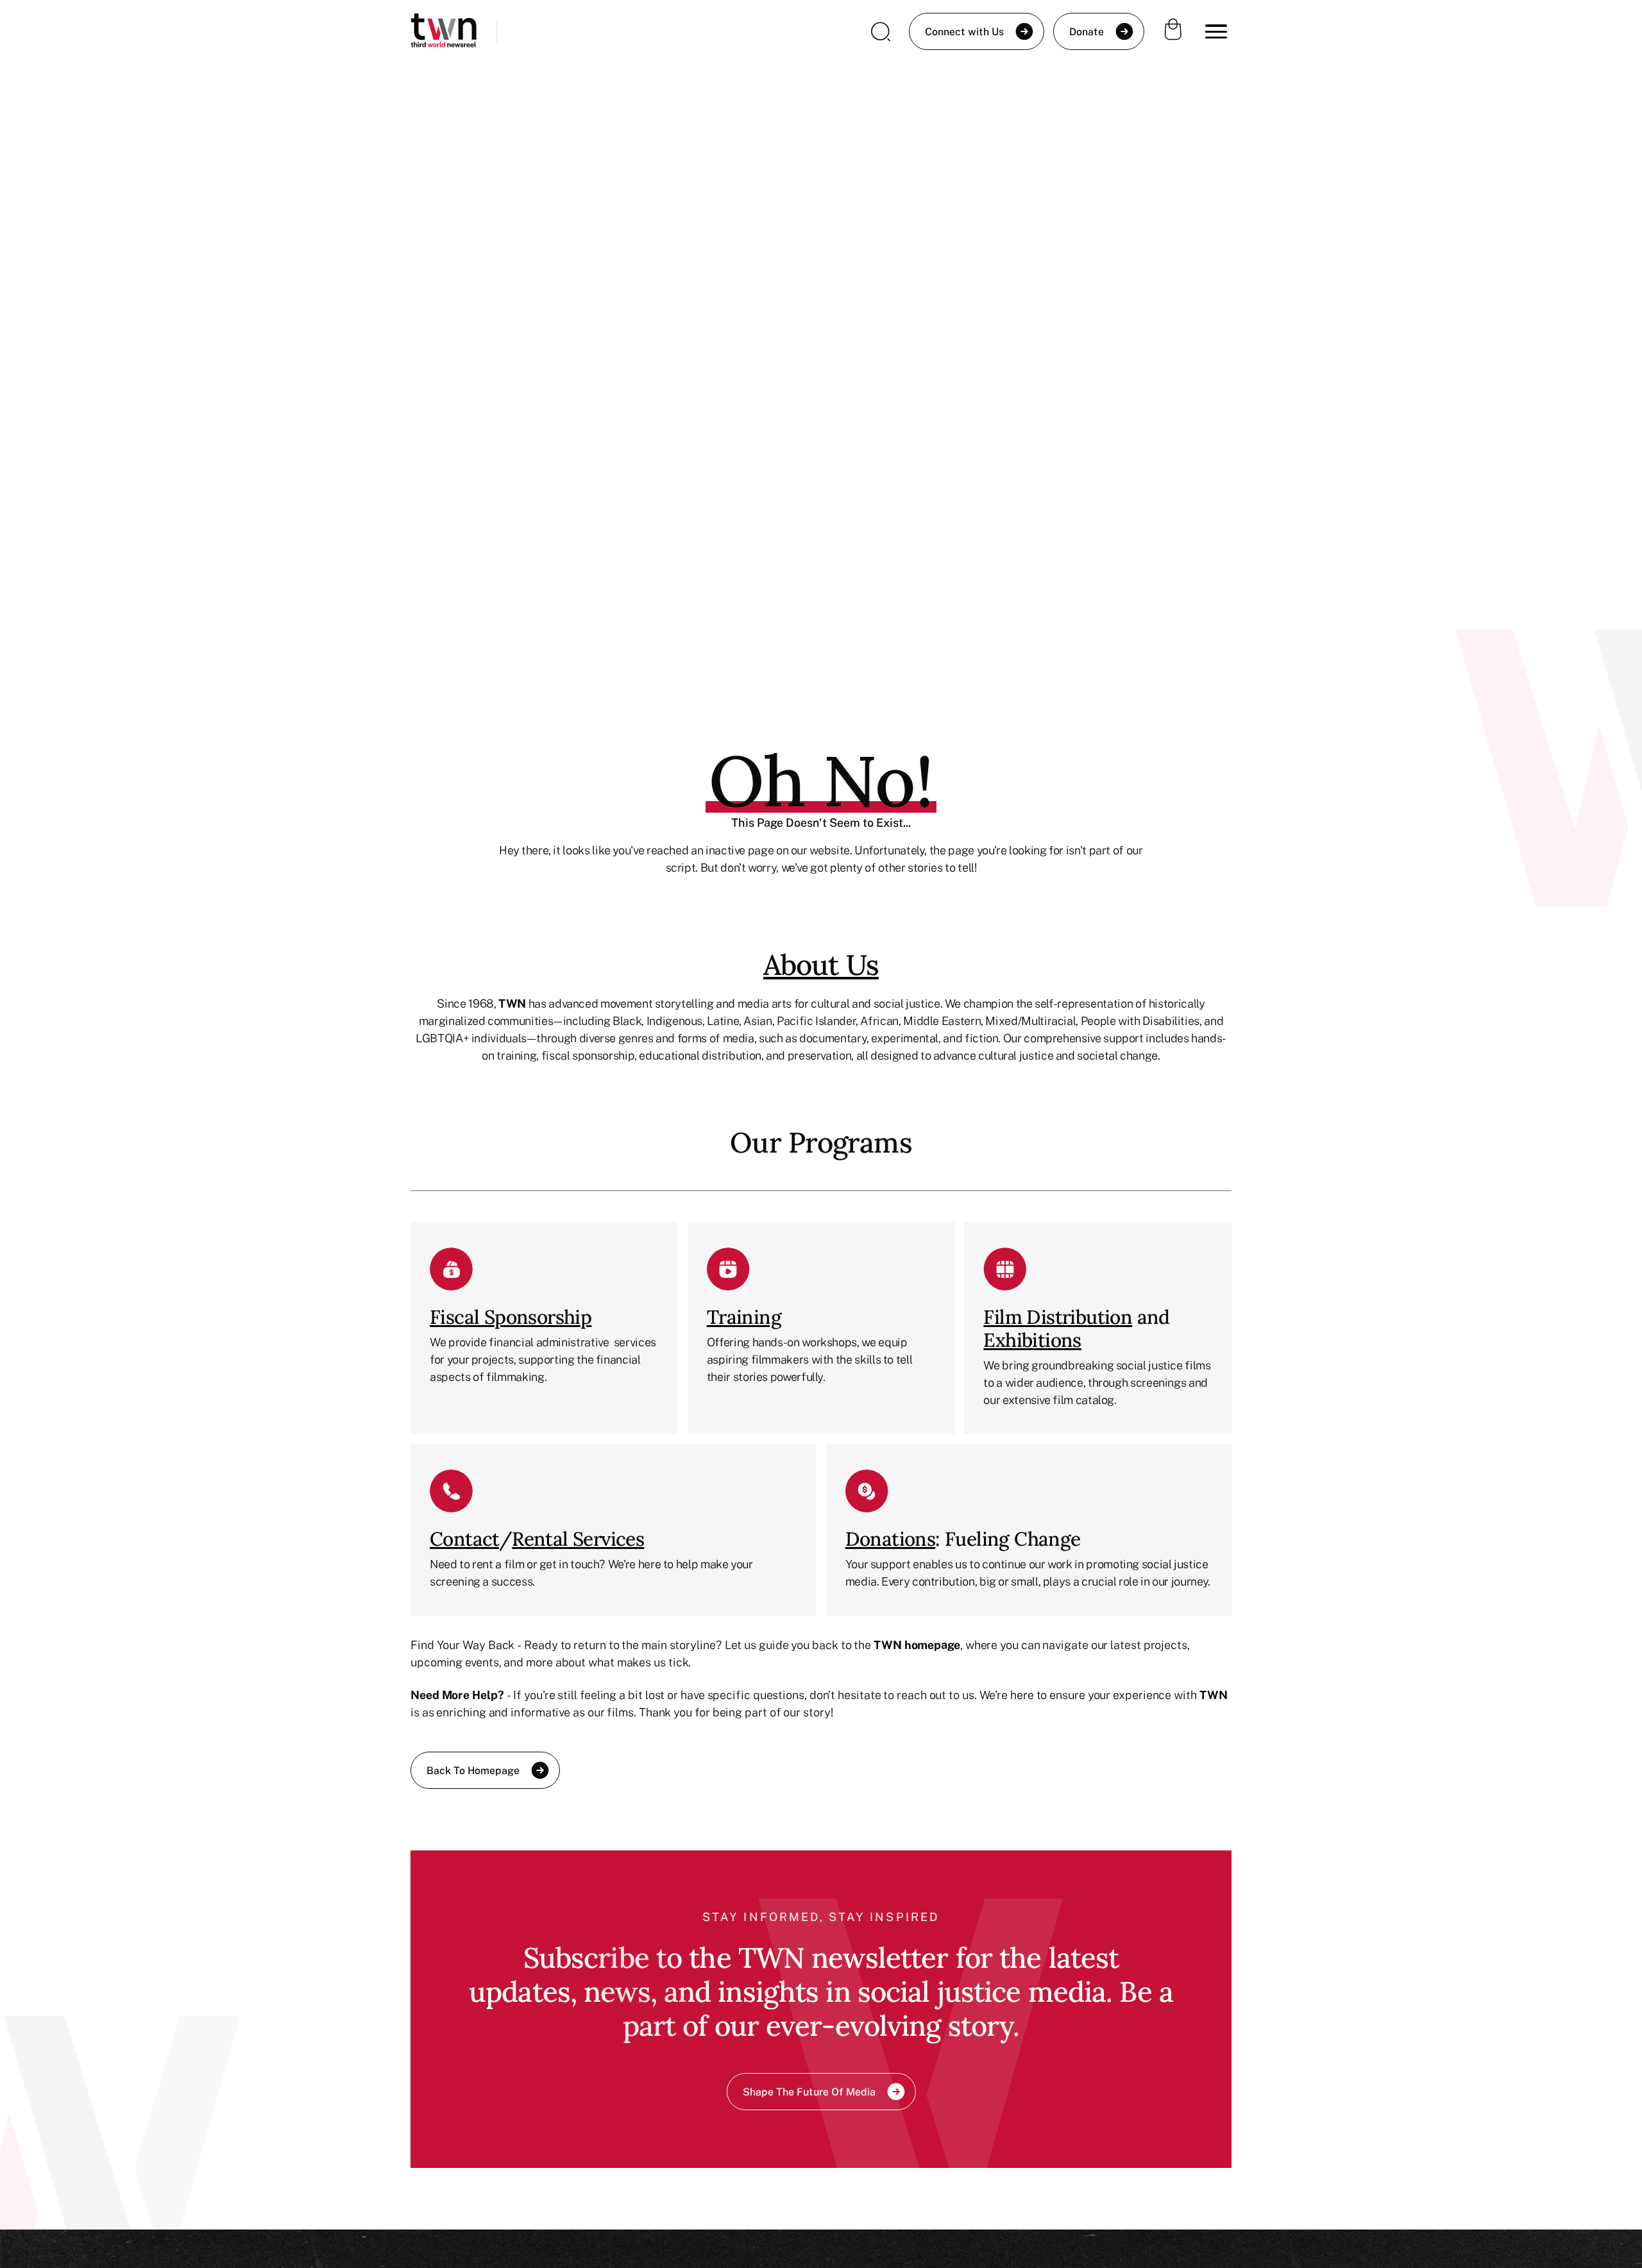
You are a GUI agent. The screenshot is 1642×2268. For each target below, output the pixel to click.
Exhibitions (1032, 1340)
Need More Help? (457, 1695)
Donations (891, 1539)
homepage (932, 1645)
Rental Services (578, 1539)
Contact (464, 1539)
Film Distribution (1058, 1317)
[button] (1216, 31)
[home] (444, 32)
